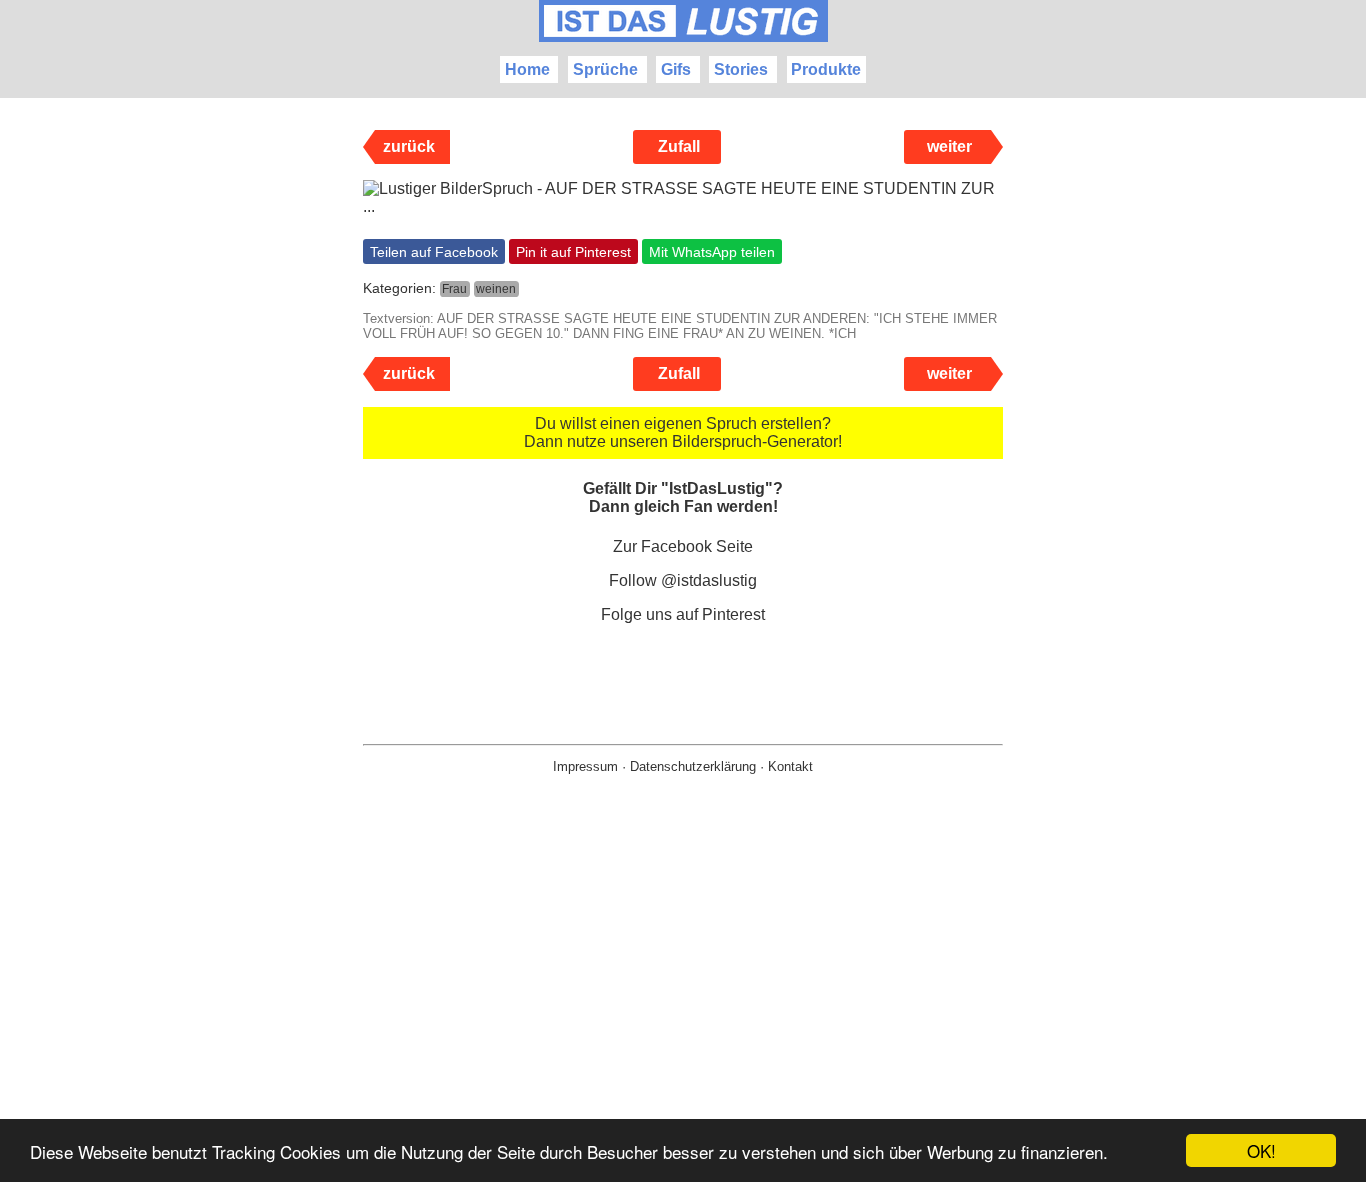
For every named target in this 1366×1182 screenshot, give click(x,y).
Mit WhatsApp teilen (712, 252)
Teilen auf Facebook (434, 252)
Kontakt (790, 766)
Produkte (826, 69)
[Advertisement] (683, 1010)
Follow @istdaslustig (683, 580)
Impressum (585, 766)
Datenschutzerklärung (693, 766)
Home (527, 69)
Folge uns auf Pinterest (683, 614)
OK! (1261, 1150)
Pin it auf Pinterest (573, 252)
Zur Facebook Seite (683, 546)
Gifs (676, 69)
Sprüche (605, 69)
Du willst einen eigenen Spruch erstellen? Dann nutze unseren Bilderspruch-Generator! (683, 432)
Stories (741, 69)
